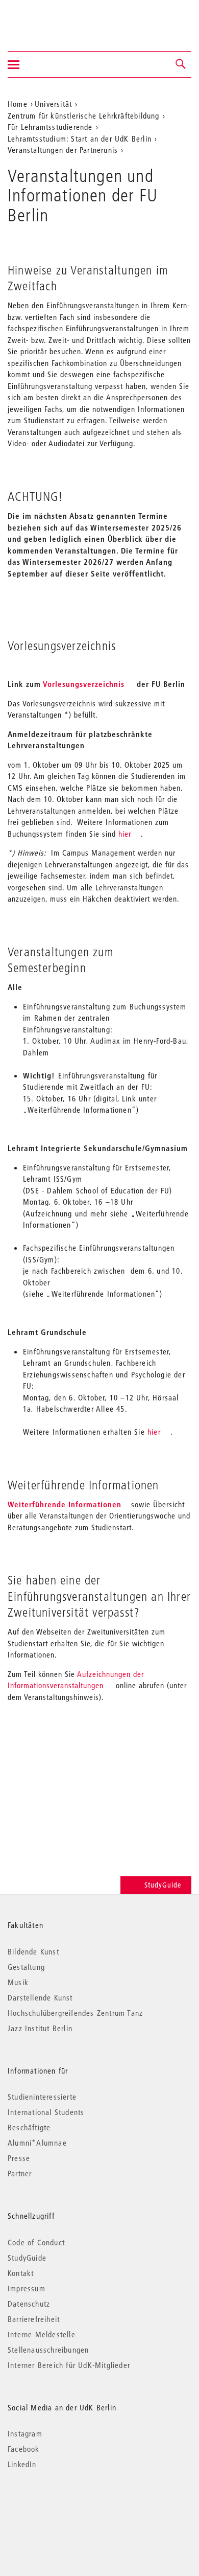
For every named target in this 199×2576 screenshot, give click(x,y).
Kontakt (21, 2273)
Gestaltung (26, 1967)
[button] (181, 64)
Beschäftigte (29, 2127)
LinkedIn (22, 2464)
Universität (53, 104)
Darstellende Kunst (40, 1997)
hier (125, 834)
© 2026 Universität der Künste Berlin (61, 2507)
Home (18, 104)
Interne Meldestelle (42, 2334)
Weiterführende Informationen (65, 1504)
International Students (46, 2112)
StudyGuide (163, 1885)
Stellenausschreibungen (48, 2350)
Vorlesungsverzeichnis (84, 684)
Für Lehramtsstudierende (50, 127)
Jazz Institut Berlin (40, 2028)
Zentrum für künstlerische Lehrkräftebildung (84, 116)
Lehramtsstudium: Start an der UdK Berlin (80, 139)
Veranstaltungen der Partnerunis (63, 150)
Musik (18, 1982)
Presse (19, 2158)
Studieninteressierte (42, 2097)
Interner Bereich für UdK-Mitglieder (69, 2365)
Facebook (24, 2449)
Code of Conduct (36, 2242)
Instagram (25, 2433)
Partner (20, 2173)
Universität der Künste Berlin (48, 19)
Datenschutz (29, 2304)
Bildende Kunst (33, 1951)
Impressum (27, 2288)
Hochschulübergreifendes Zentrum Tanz (75, 2013)
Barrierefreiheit (34, 2319)
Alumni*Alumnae (37, 2143)
